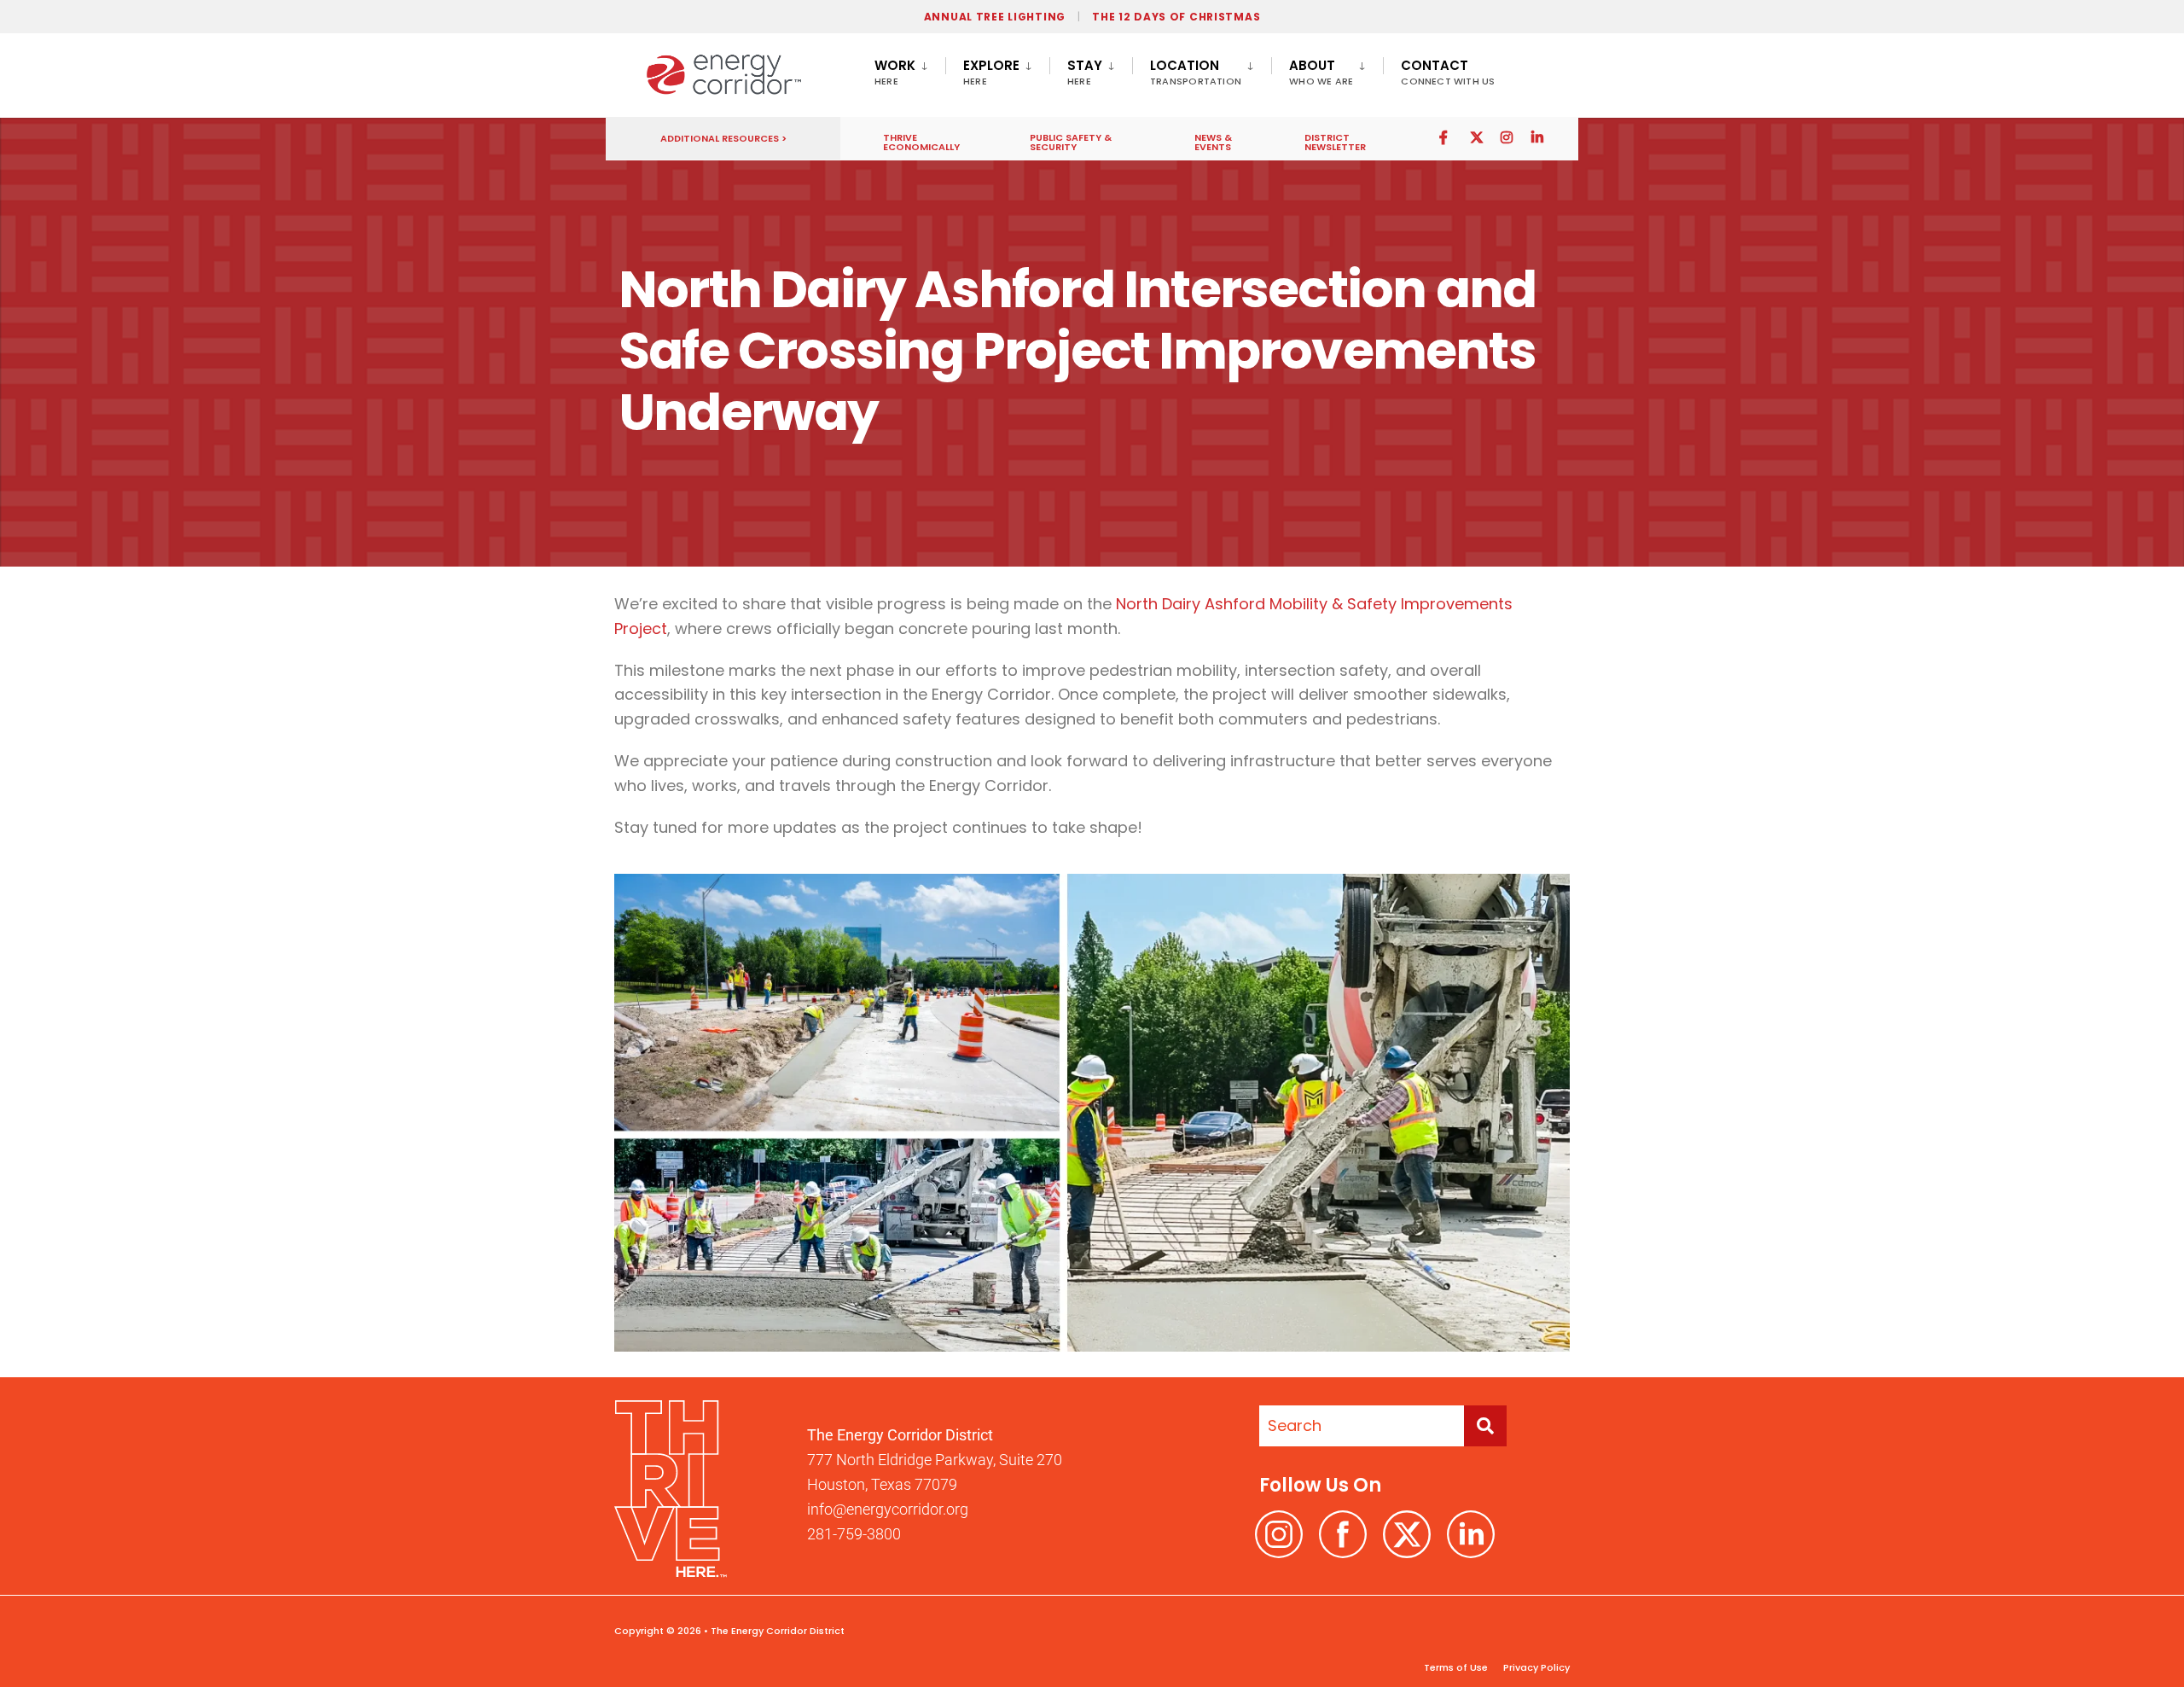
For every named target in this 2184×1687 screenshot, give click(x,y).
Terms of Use (1456, 1667)
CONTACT (1448, 72)
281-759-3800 (854, 1534)
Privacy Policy (1535, 1667)
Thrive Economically (921, 142)
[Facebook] (1445, 137)
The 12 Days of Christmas (1176, 17)
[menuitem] (910, 69)
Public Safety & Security (1071, 142)
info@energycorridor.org (888, 1509)
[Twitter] (1476, 137)
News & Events (1213, 142)
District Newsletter (1335, 142)
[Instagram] (1507, 137)
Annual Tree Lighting (995, 17)
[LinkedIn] (1537, 137)
